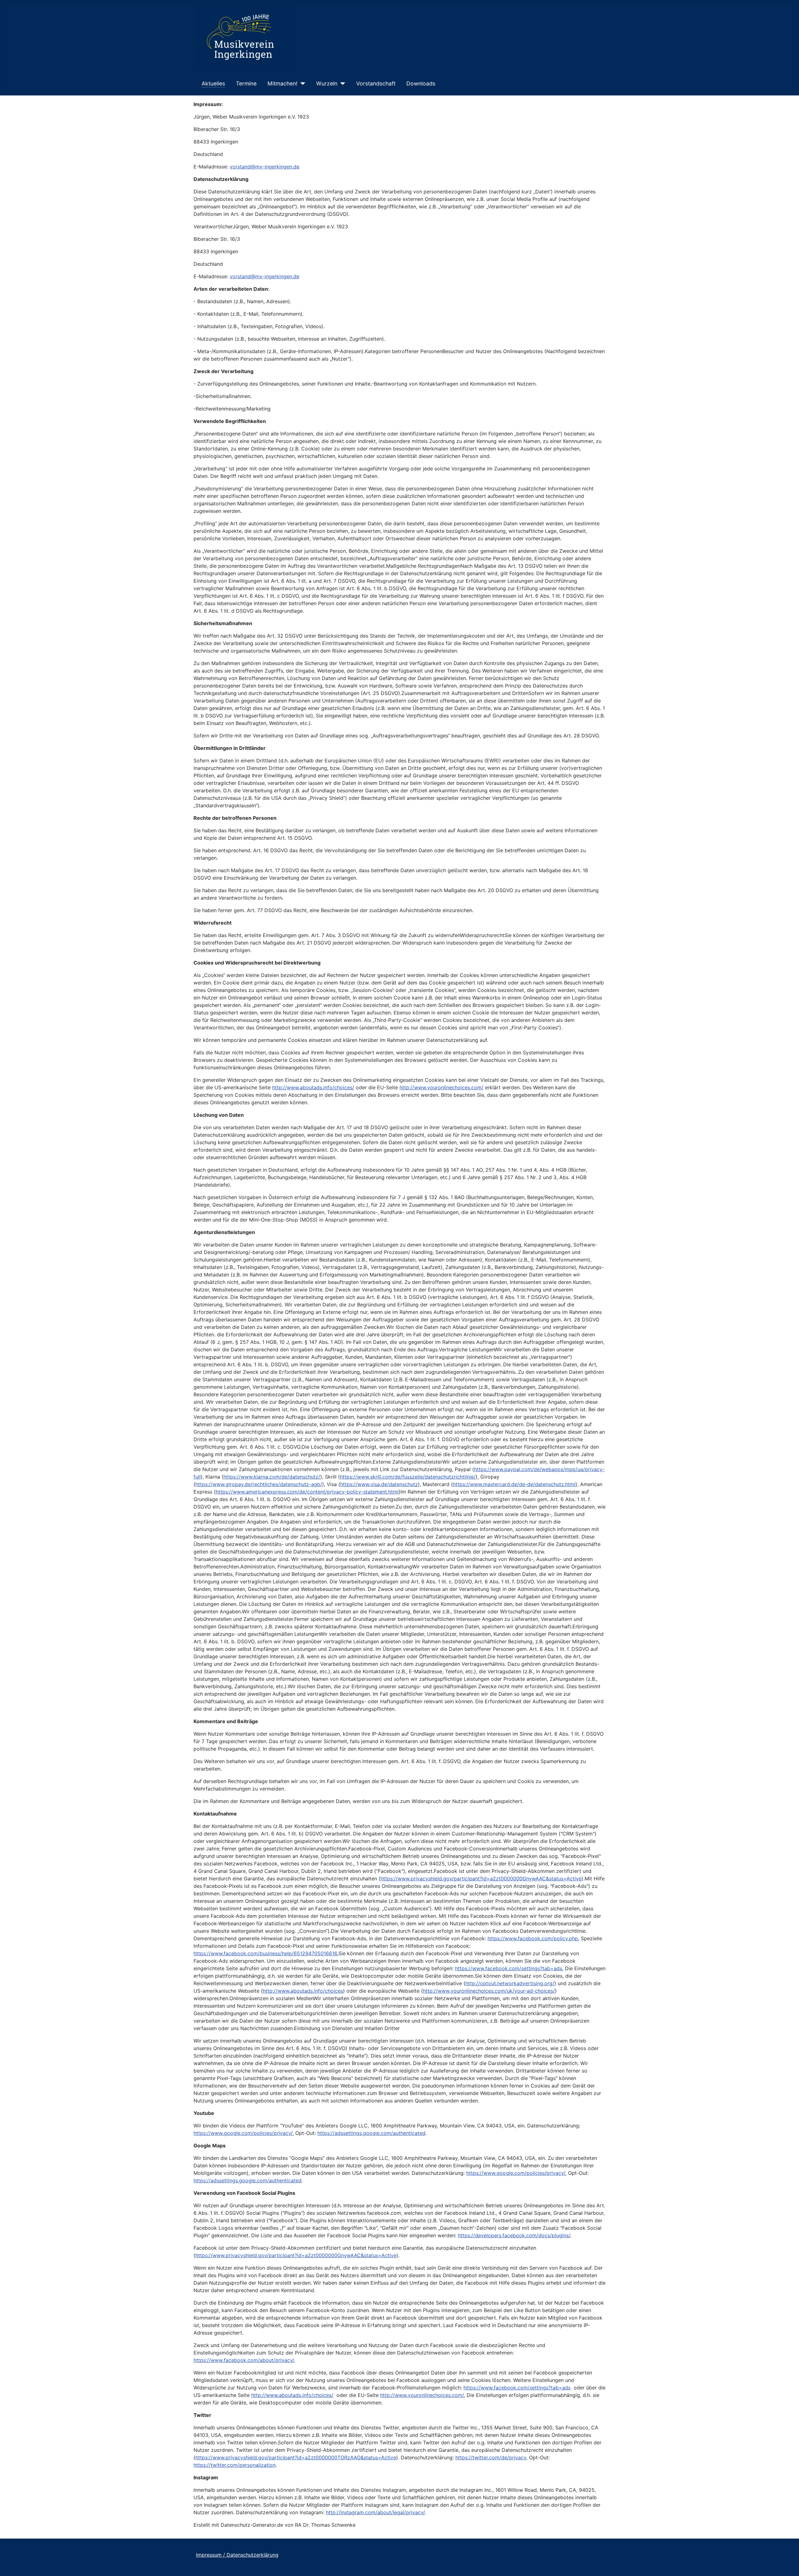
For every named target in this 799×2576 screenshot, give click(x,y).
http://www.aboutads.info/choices (303, 1991)
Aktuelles (213, 83)
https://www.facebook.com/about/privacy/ (244, 2360)
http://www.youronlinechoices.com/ (441, 1087)
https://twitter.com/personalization (235, 2465)
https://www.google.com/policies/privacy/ (243, 2133)
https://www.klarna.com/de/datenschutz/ (272, 1477)
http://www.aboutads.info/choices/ (313, 1087)
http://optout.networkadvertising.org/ (510, 1983)
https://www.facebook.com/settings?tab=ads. (509, 1968)
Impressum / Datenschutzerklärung (237, 2555)
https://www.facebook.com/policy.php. (533, 1938)
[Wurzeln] (341, 84)
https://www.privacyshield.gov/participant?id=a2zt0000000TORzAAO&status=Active (296, 2457)
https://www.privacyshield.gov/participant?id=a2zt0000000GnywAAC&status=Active (481, 1879)
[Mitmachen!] (301, 84)
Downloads (421, 83)
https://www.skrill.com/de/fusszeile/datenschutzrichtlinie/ (408, 1477)
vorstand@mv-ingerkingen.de (265, 167)
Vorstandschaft (376, 83)
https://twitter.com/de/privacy (491, 2457)
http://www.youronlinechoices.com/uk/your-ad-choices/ (489, 1991)
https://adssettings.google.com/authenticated (371, 2133)
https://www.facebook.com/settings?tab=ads (517, 2388)
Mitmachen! (282, 83)
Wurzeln (327, 83)
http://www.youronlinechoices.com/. (423, 2395)
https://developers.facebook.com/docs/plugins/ (514, 2235)
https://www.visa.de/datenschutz (379, 1484)
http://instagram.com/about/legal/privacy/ (375, 2512)
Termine (246, 83)
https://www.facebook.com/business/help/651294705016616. (266, 1953)
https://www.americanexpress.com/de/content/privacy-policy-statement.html (307, 1492)
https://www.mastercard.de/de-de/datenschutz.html (514, 1484)
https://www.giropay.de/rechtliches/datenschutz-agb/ (259, 1484)
